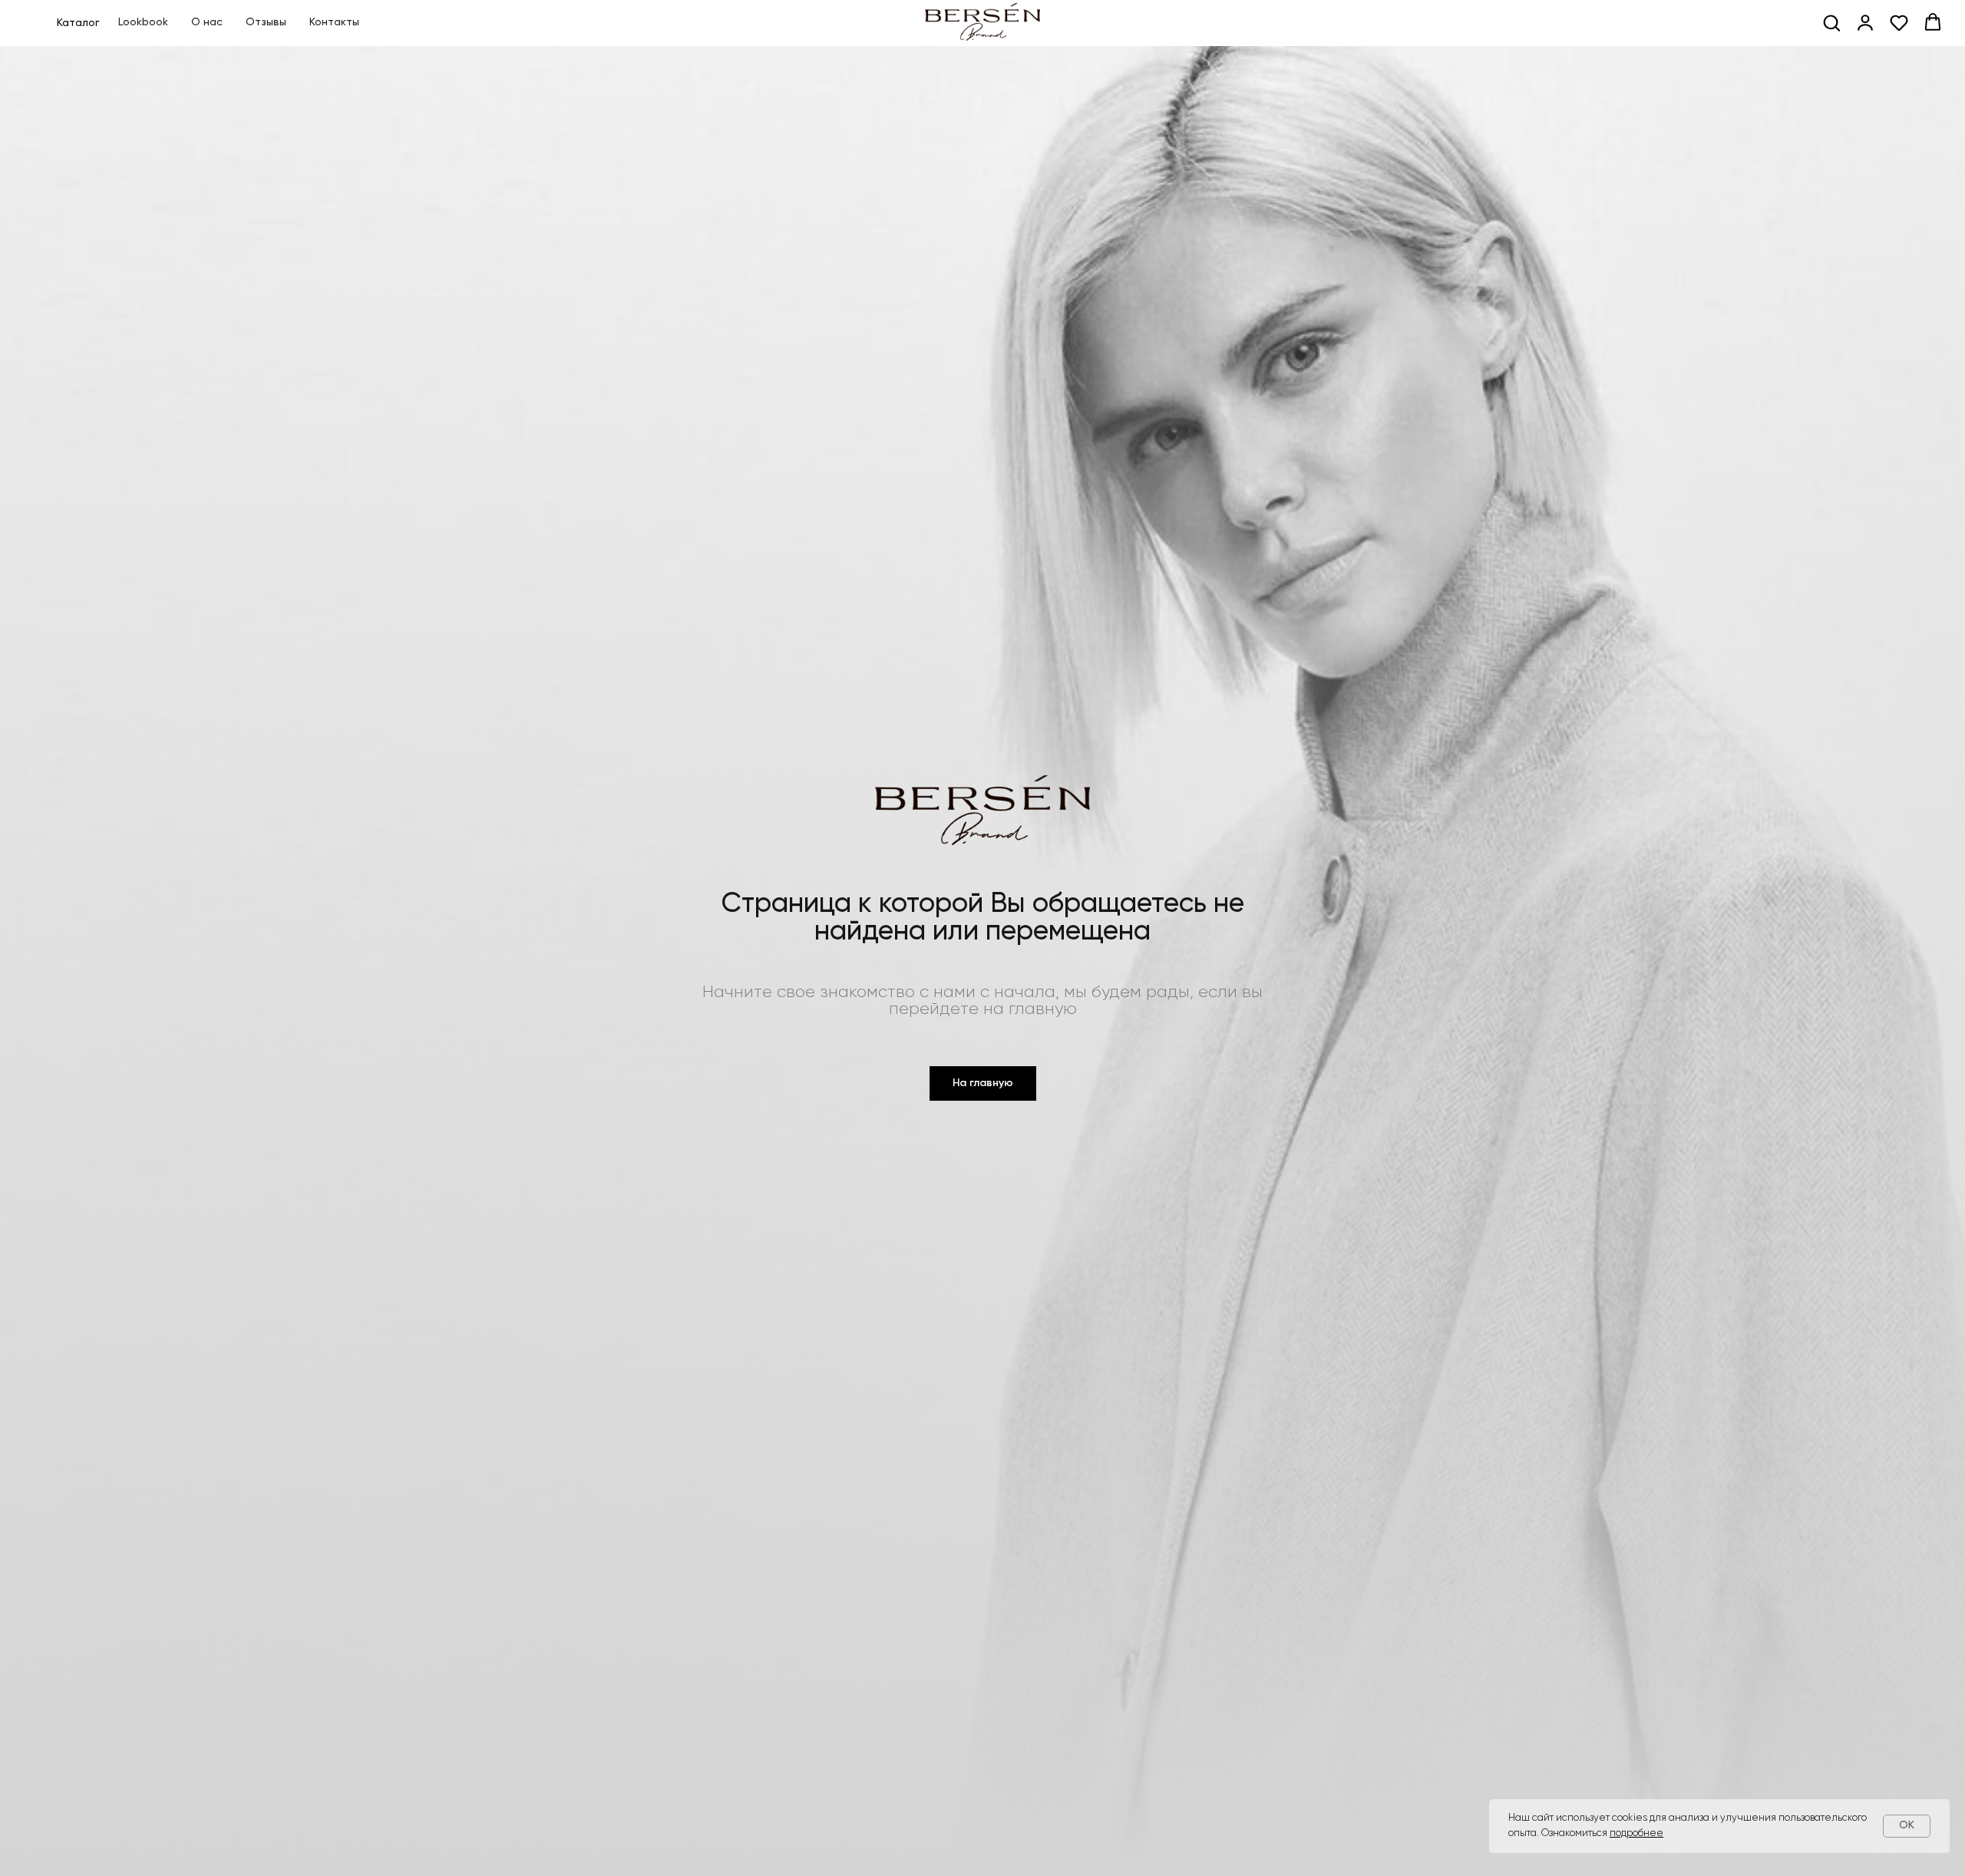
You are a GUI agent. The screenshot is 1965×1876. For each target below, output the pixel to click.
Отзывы (266, 22)
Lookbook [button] (143, 22)
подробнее (1636, 1833)
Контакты (334, 22)
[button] (1831, 22)
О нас (207, 22)
